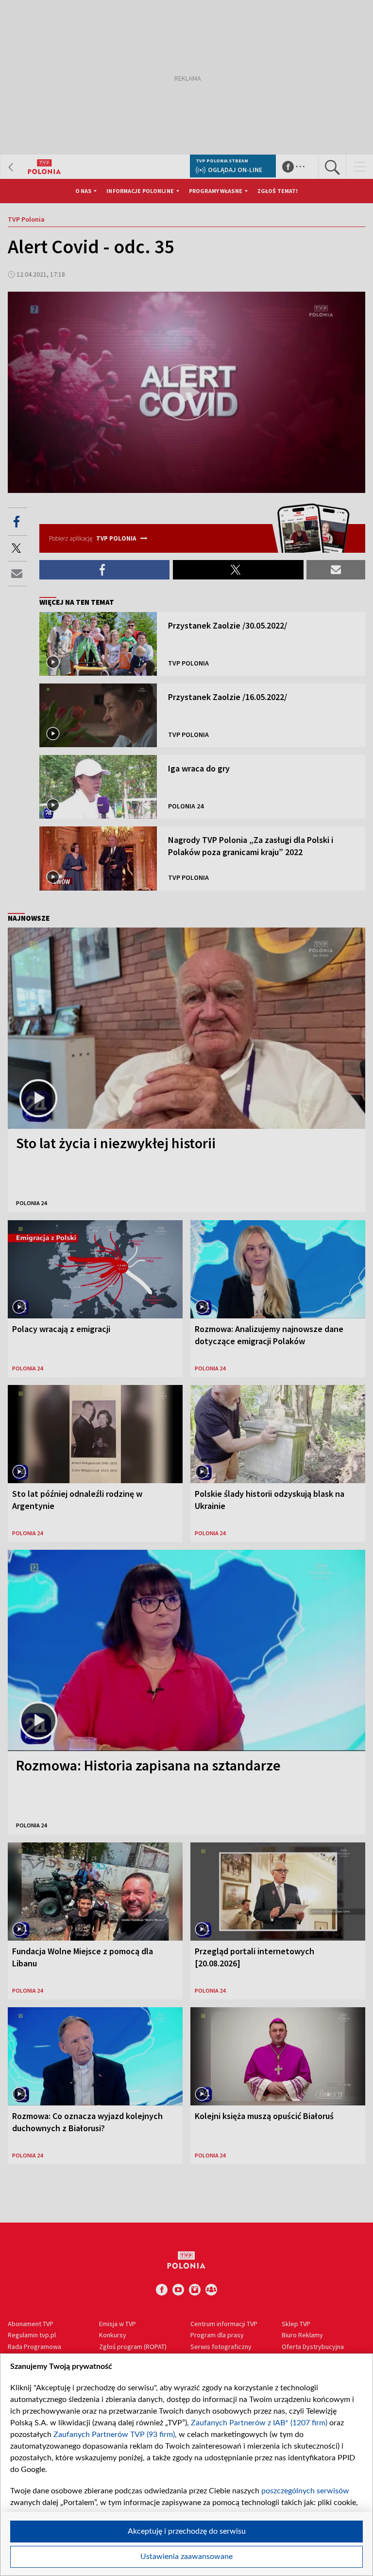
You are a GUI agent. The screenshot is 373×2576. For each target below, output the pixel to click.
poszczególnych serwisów (305, 2491)
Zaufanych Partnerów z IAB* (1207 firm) (259, 2423)
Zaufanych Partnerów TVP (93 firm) (114, 2435)
